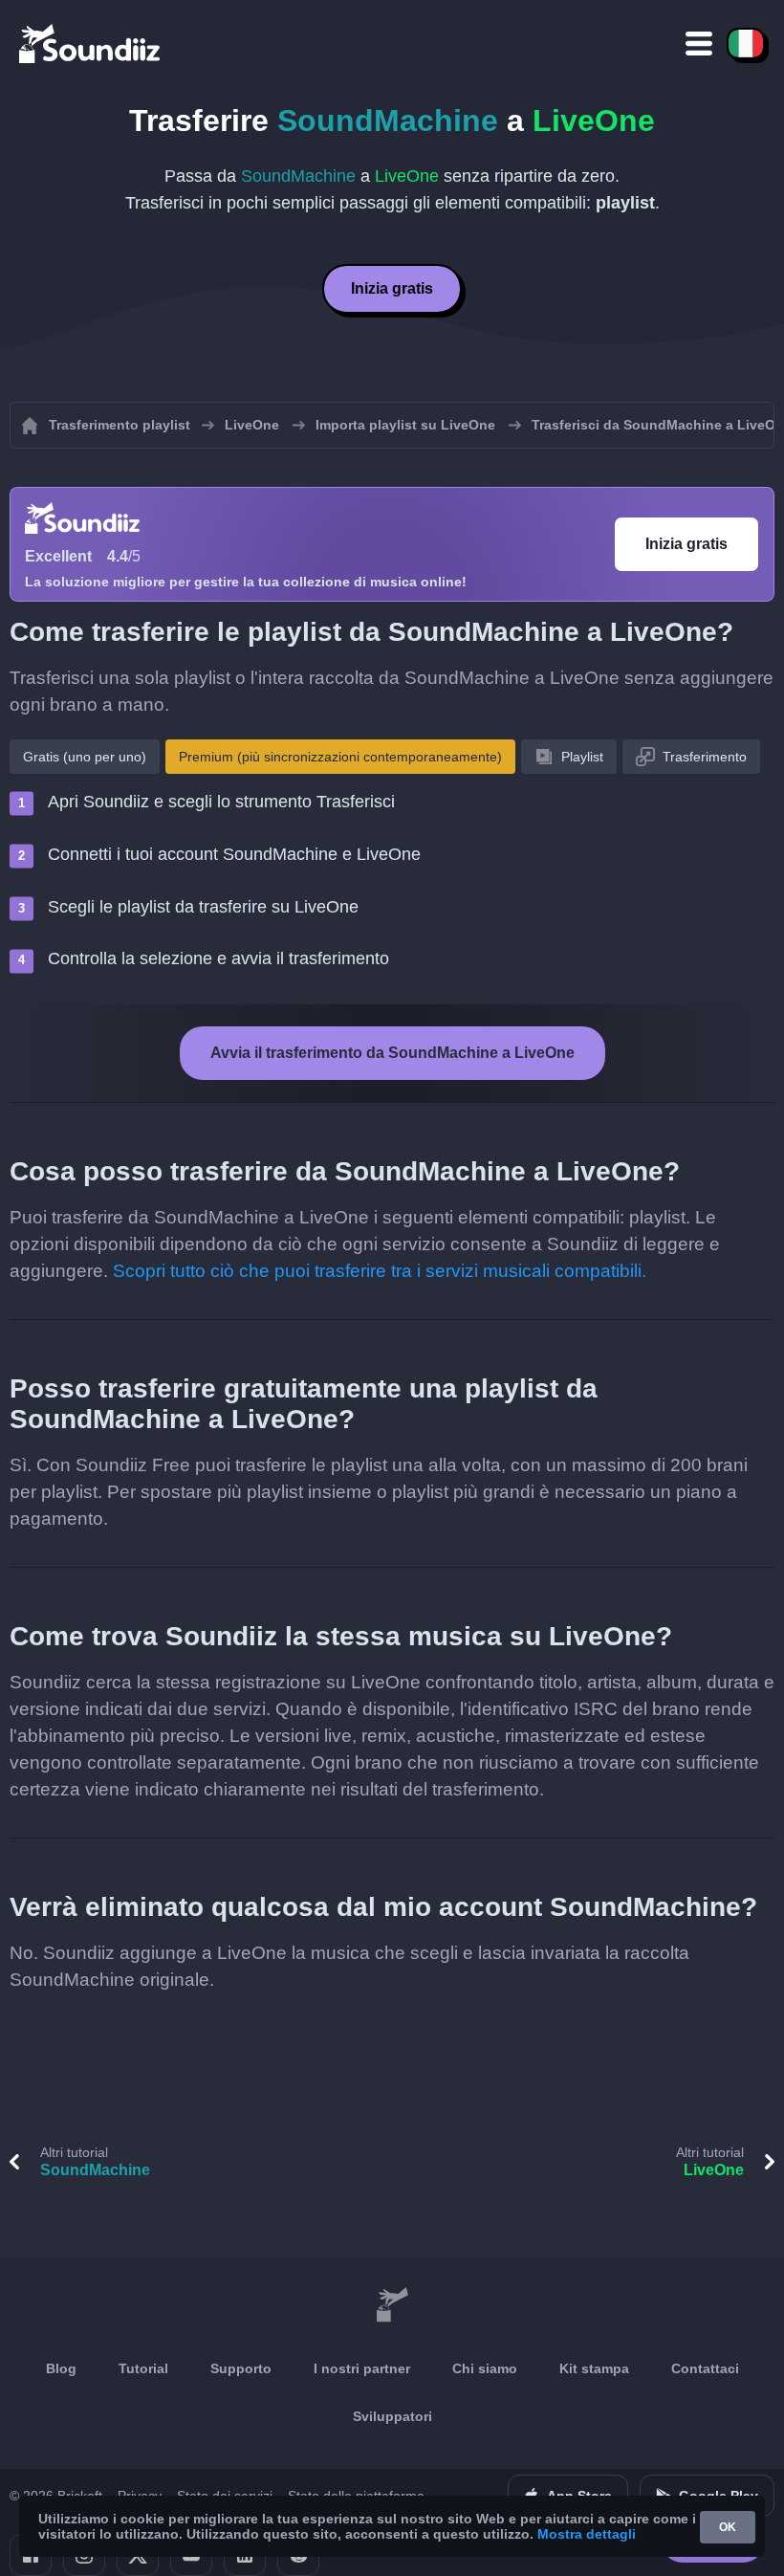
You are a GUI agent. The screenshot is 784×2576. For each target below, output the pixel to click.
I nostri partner (362, 2368)
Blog (61, 2368)
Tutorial (143, 2368)
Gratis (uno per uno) (85, 757)
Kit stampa (594, 2368)
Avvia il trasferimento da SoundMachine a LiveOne (392, 1053)
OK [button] (728, 2527)
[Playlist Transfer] (91, 43)
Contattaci (705, 2368)
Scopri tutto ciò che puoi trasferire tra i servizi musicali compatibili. (380, 1271)
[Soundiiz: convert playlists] (392, 2305)
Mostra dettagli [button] (587, 2534)
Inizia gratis (392, 288)
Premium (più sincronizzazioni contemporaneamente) (340, 757)
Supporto (241, 2368)
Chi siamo (485, 2368)
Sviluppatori (392, 2416)
